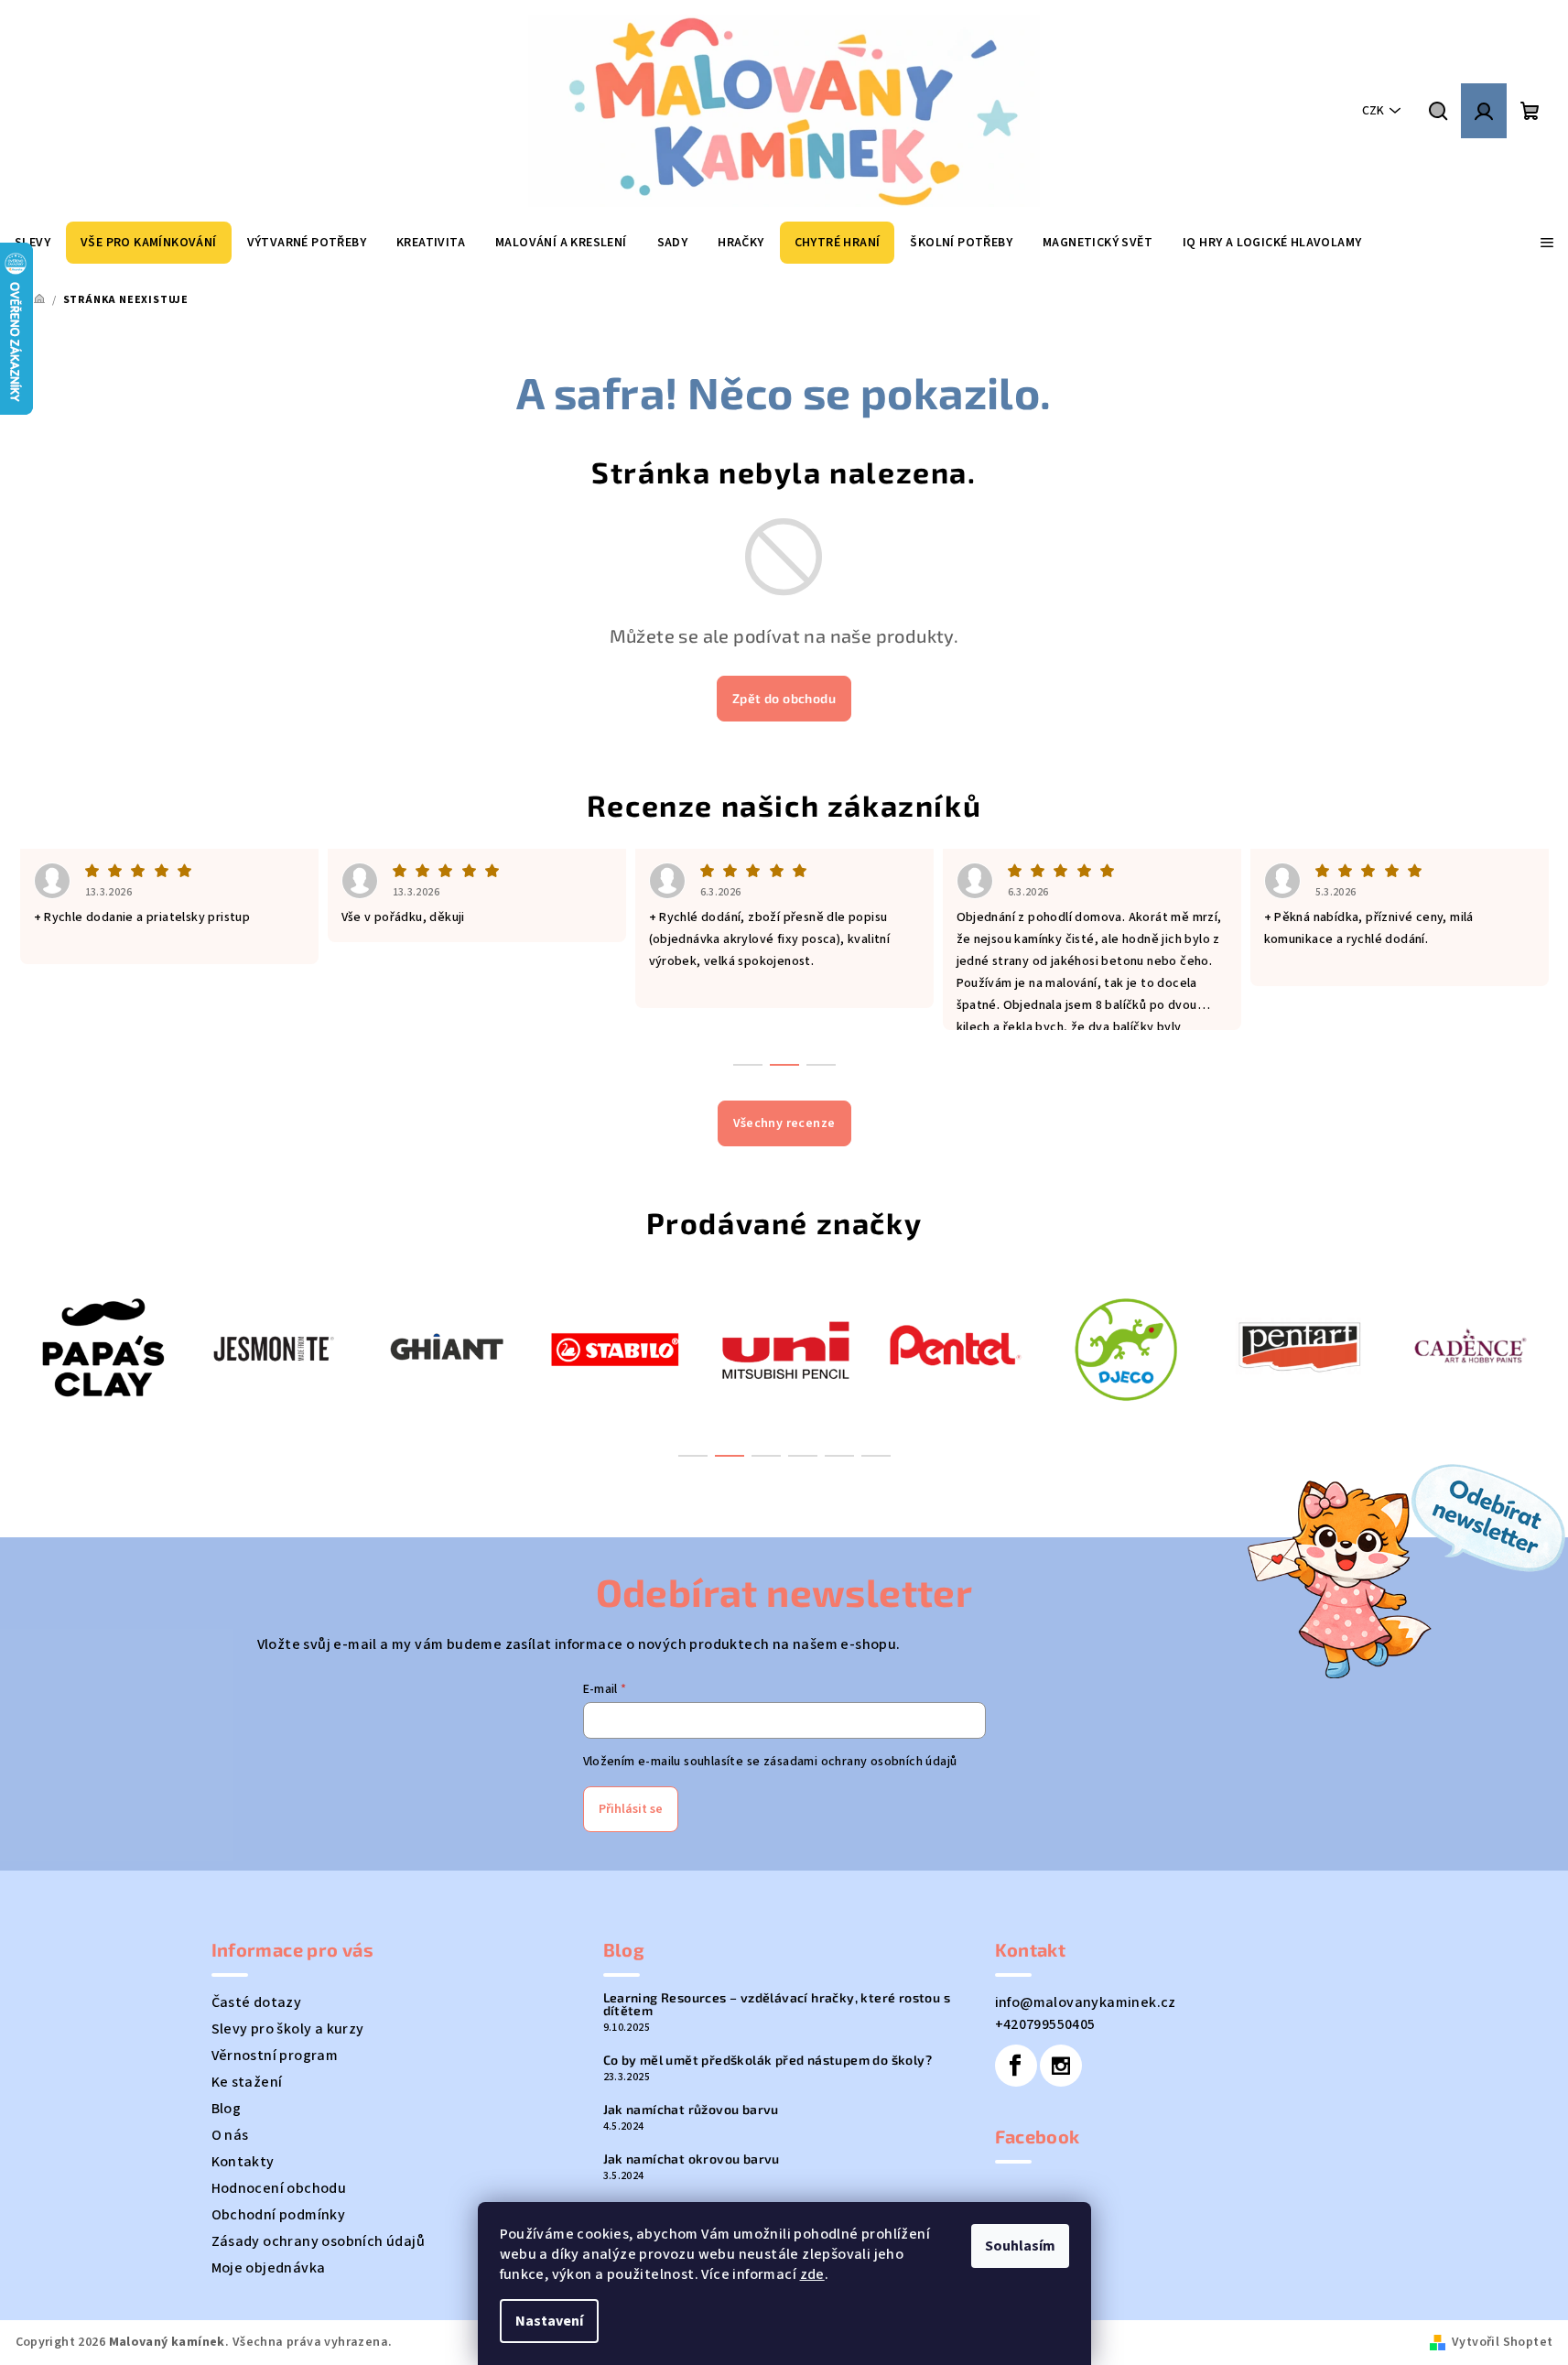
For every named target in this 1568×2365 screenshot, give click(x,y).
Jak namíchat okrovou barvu (692, 2159)
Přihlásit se (631, 1809)
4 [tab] (803, 1456)
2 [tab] (730, 1456)
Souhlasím (1020, 2246)
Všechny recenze (784, 1123)
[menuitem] (149, 243)
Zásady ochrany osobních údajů (319, 2241)
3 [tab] (766, 1456)
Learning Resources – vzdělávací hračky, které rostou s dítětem (777, 2004)
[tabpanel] (101, 1347)
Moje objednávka (269, 2268)
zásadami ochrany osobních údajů (860, 1762)
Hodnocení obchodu (279, 2188)
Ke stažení (247, 2082)
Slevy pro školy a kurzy (288, 2029)
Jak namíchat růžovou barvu (691, 2110)
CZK (1373, 111)
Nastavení (549, 2321)
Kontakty (243, 2162)
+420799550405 (1045, 2024)
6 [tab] (876, 1456)
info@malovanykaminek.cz (1086, 2002)
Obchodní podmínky (279, 2215)
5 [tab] (839, 1456)
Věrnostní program (275, 2056)
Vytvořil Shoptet (1502, 2342)
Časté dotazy (257, 2002)
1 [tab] (693, 1456)
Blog (227, 2109)
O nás (230, 2135)
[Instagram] (1061, 2066)
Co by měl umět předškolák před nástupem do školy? (768, 2060)
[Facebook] (1016, 2066)
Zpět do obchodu (784, 698)
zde (812, 2274)
